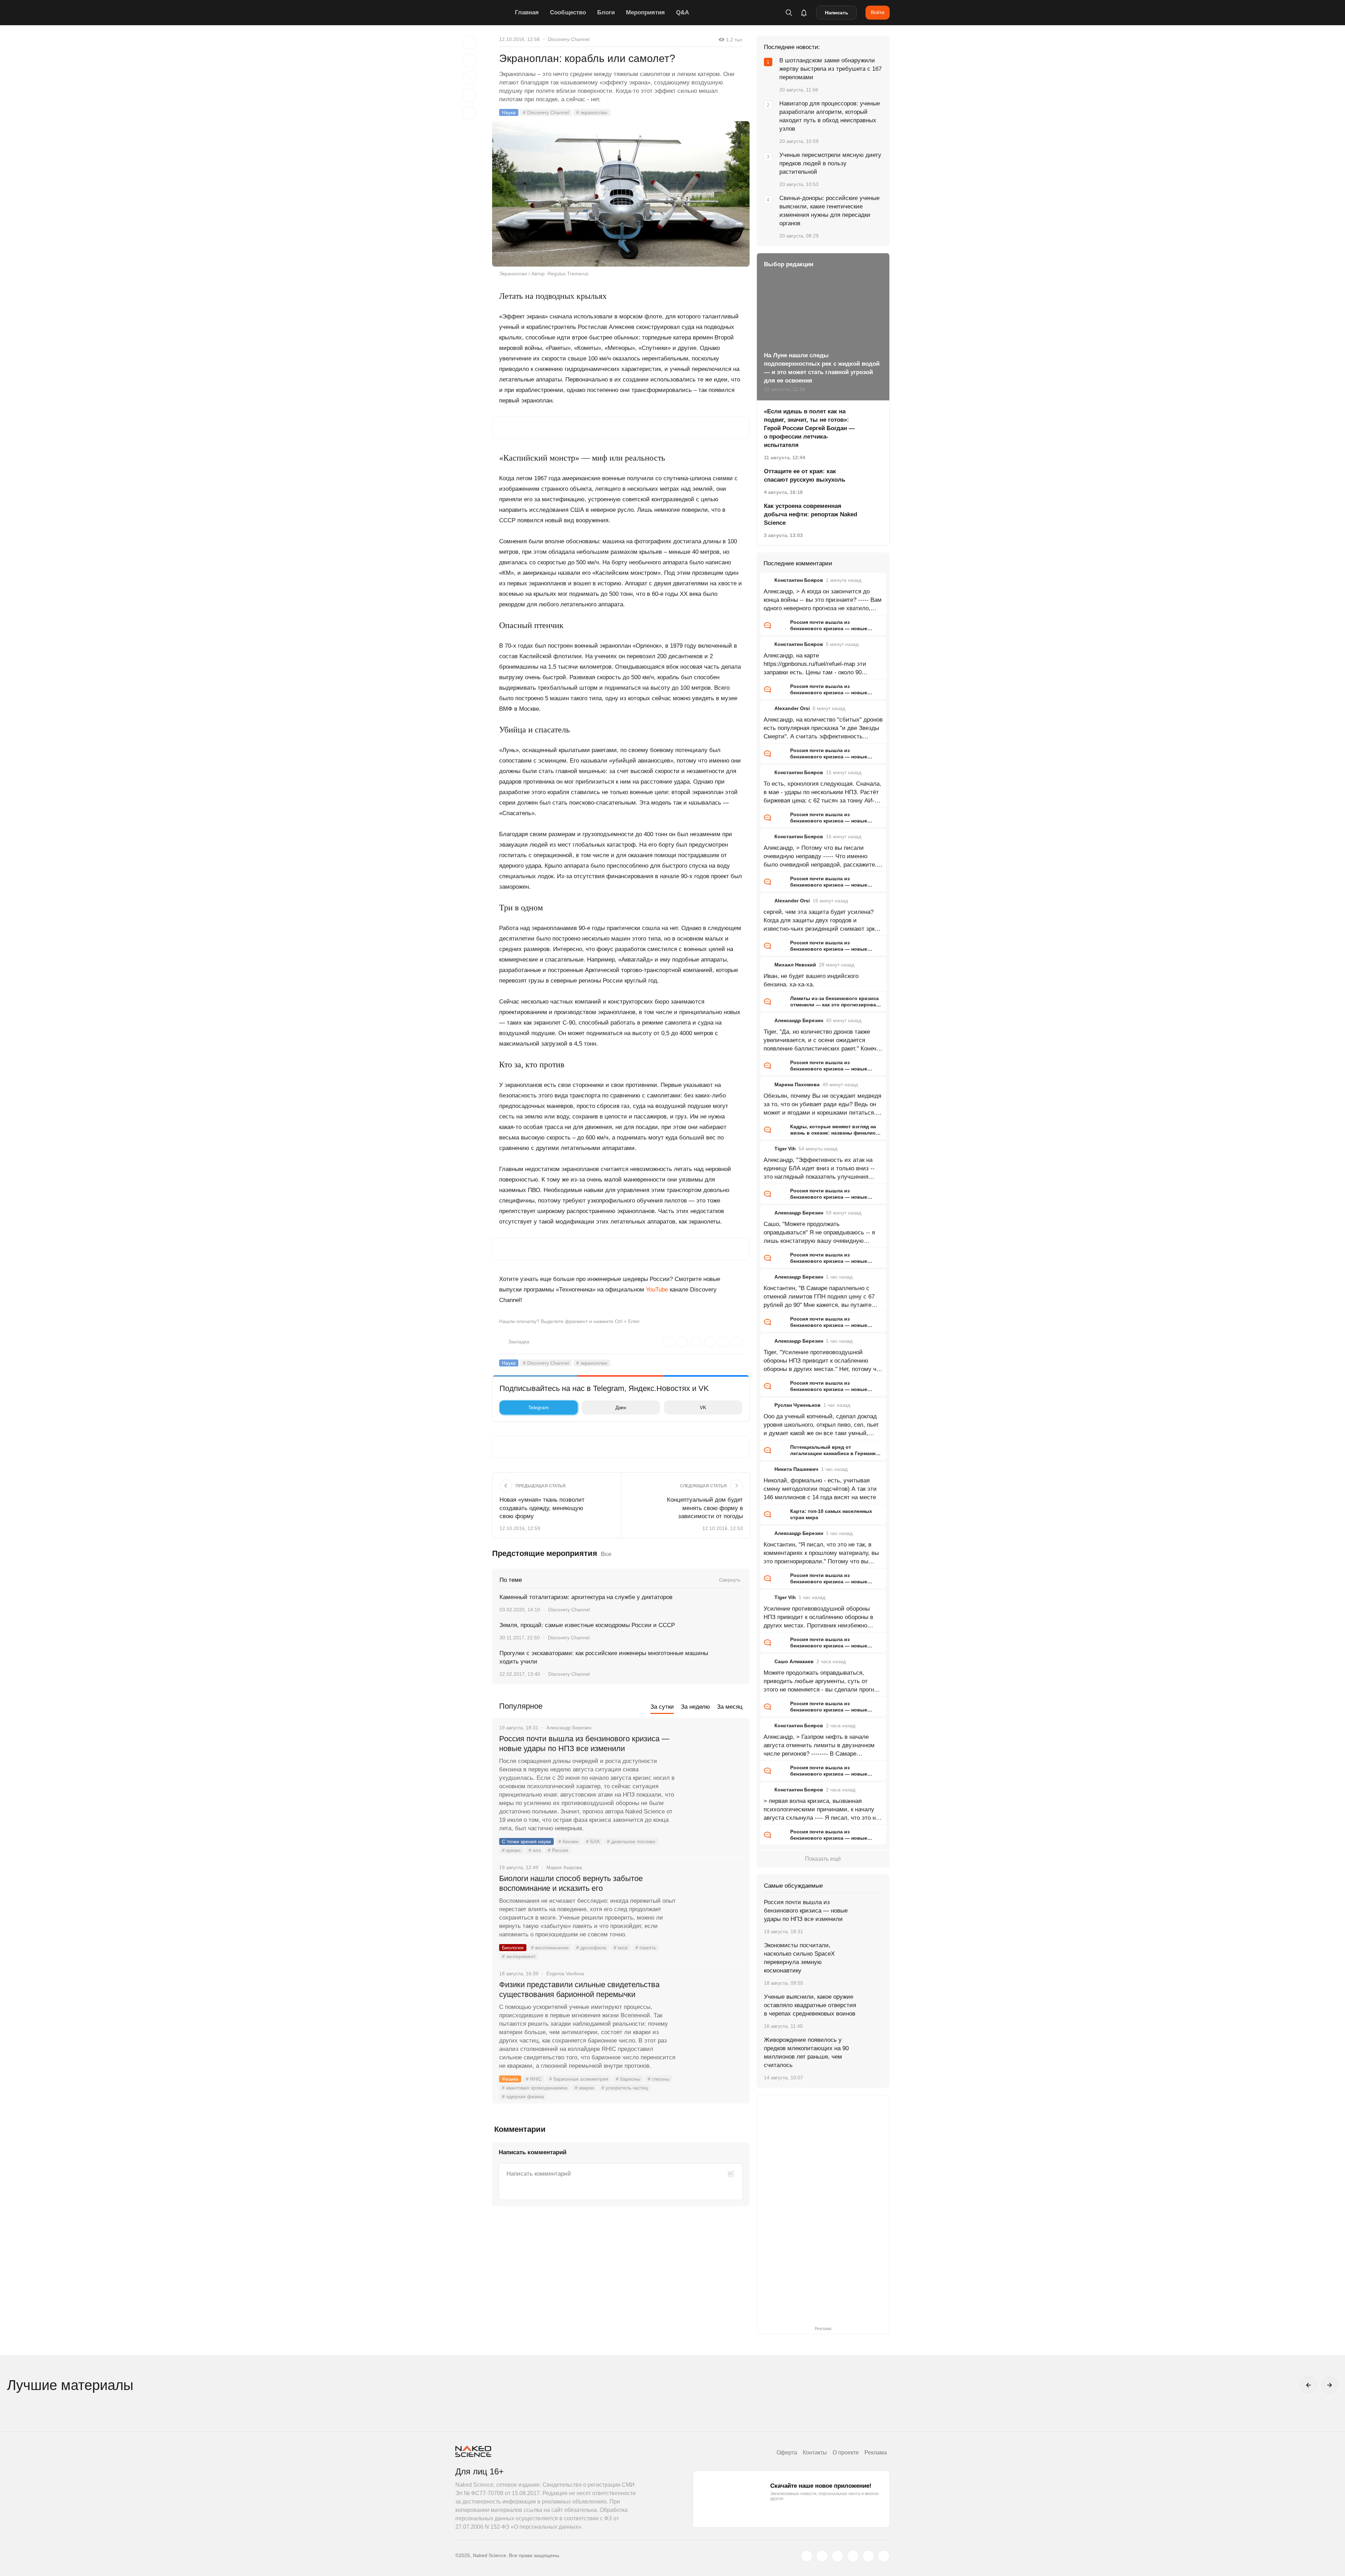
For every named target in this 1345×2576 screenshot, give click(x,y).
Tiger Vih (785, 1149)
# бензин (568, 1841)
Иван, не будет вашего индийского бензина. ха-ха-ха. (811, 980)
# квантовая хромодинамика (535, 2088)
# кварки (584, 2088)
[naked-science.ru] (884, 2556)
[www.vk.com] (822, 2556)
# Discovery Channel (546, 112)
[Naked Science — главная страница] (483, 13)
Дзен (621, 1407)
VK (703, 1407)
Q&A (682, 12)
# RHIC (534, 2079)
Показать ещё (823, 1859)
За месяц (730, 1707)
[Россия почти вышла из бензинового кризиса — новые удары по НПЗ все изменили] (713, 1765)
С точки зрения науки (526, 1841)
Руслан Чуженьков (798, 1405)
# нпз (534, 1850)
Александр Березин (799, 1020)
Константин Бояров (799, 580)
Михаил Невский (795, 965)
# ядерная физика (523, 2096)
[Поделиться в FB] (469, 60)
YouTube (657, 1290)
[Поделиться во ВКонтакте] (469, 113)
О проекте (846, 2453)
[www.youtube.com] (837, 2556)
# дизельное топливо (631, 1841)
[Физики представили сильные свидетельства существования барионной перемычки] (713, 2011)
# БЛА (593, 1841)
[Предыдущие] (1309, 2385)
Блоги (606, 12)
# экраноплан (592, 112)
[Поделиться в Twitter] (469, 78)
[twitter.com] (807, 2556)
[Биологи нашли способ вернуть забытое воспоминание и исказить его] (713, 1905)
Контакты (815, 2453)
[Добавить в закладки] (469, 43)
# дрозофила (591, 1948)
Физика (510, 2079)
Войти (878, 12)
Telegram (539, 1407)
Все (606, 1554)
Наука (509, 112)
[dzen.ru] (853, 2556)
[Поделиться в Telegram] (469, 95)
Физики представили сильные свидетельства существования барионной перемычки (579, 1989)
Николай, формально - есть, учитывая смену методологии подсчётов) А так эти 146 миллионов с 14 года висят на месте (820, 1489)
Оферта (787, 2453)
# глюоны (658, 2079)
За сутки (662, 1707)
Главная (527, 12)
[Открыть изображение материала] (621, 194)
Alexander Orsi (792, 708)
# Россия (558, 1850)
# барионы (628, 2079)
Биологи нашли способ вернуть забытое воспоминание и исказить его (571, 1883)
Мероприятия (645, 12)
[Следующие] (1330, 2385)
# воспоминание (550, 1948)
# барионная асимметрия (579, 2079)
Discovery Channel (569, 39)
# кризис (512, 1850)
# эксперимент (519, 1956)
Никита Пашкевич (796, 1469)
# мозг (621, 1948)
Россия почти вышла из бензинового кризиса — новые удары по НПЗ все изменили (584, 1744)
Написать (837, 13)
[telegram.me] (868, 2556)
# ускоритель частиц (625, 2088)
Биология (513, 1948)
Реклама (876, 2453)
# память (646, 1948)
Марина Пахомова (797, 1084)
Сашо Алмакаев (794, 1661)
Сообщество (568, 12)
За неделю (695, 1707)
